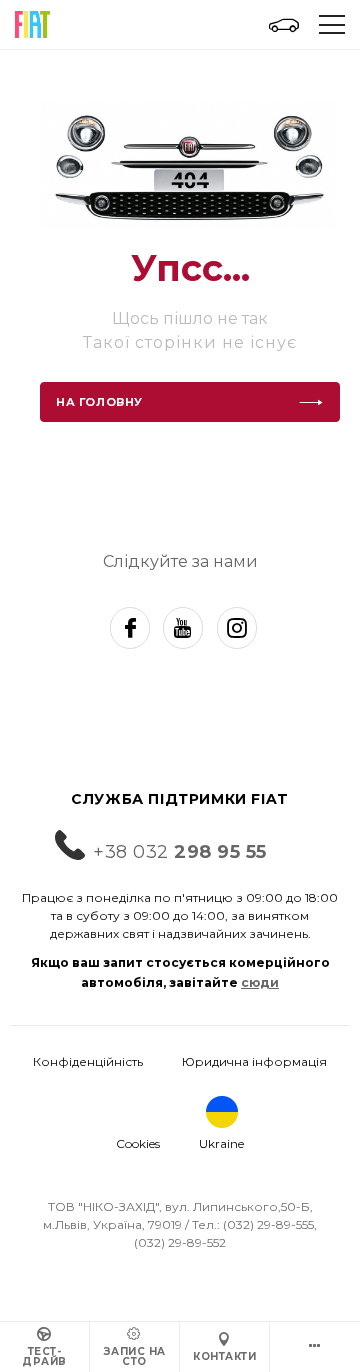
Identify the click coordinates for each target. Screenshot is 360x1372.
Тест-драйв (44, 1356)
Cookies (138, 1143)
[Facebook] (130, 628)
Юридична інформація (254, 1061)
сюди (260, 982)
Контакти (224, 1356)
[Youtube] (183, 628)
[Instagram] (237, 628)
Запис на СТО (135, 1356)
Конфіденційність (88, 1061)
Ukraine (221, 1143)
